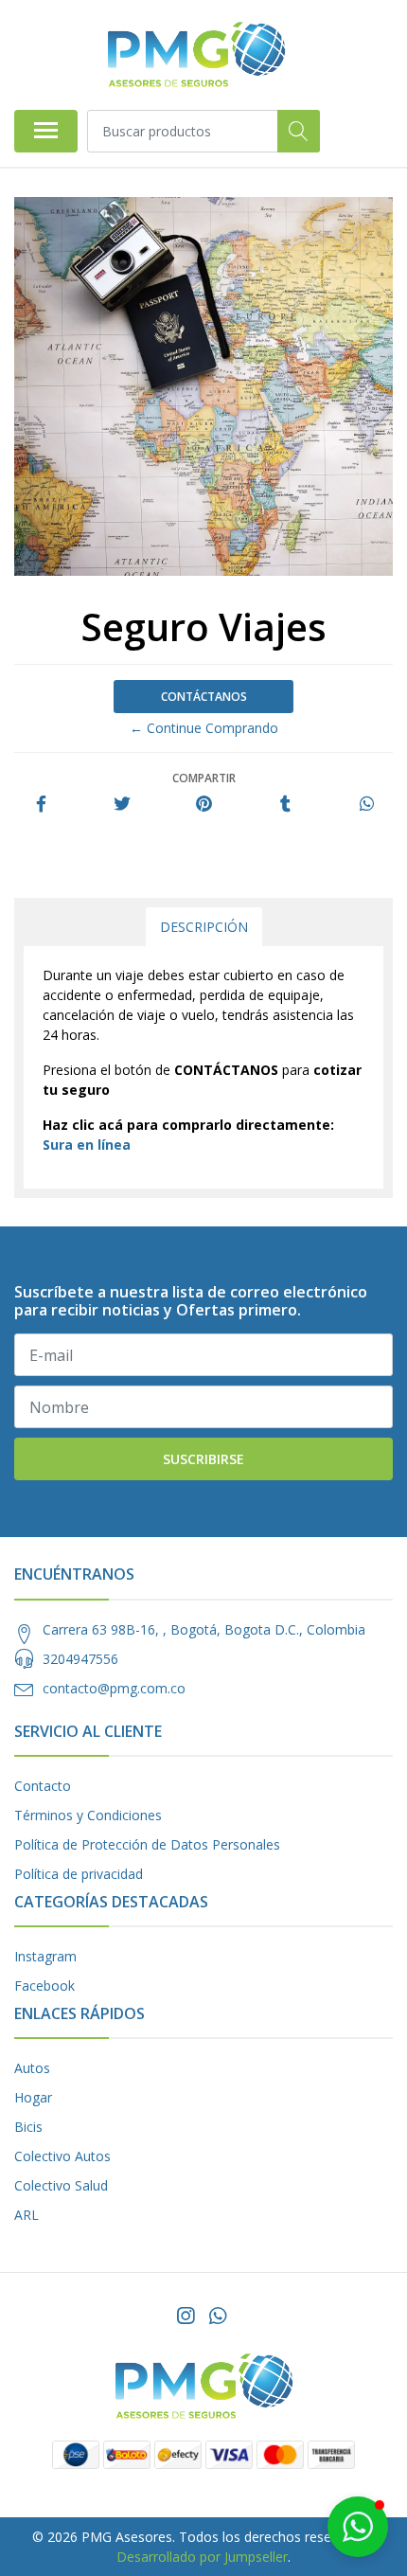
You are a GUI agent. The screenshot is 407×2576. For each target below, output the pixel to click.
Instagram (45, 1956)
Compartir (204, 778)
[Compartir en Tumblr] (285, 805)
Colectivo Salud (61, 2185)
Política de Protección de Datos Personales (147, 1844)
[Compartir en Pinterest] (204, 805)
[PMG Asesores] (196, 54)
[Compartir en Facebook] (41, 805)
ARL (27, 2215)
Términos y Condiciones (88, 1815)
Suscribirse (203, 1459)
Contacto (43, 1786)
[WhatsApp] (218, 2316)
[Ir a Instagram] (186, 2316)
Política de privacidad (79, 1874)
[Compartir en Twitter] (122, 805)
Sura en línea (87, 1145)
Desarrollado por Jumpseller (202, 2557)
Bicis (28, 2127)
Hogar (33, 2097)
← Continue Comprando (204, 728)
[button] (358, 2527)
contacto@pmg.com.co (114, 1688)
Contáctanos (204, 697)
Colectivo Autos (62, 2156)
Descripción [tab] (204, 927)
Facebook (44, 1986)
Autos (32, 2068)
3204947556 (80, 1659)
